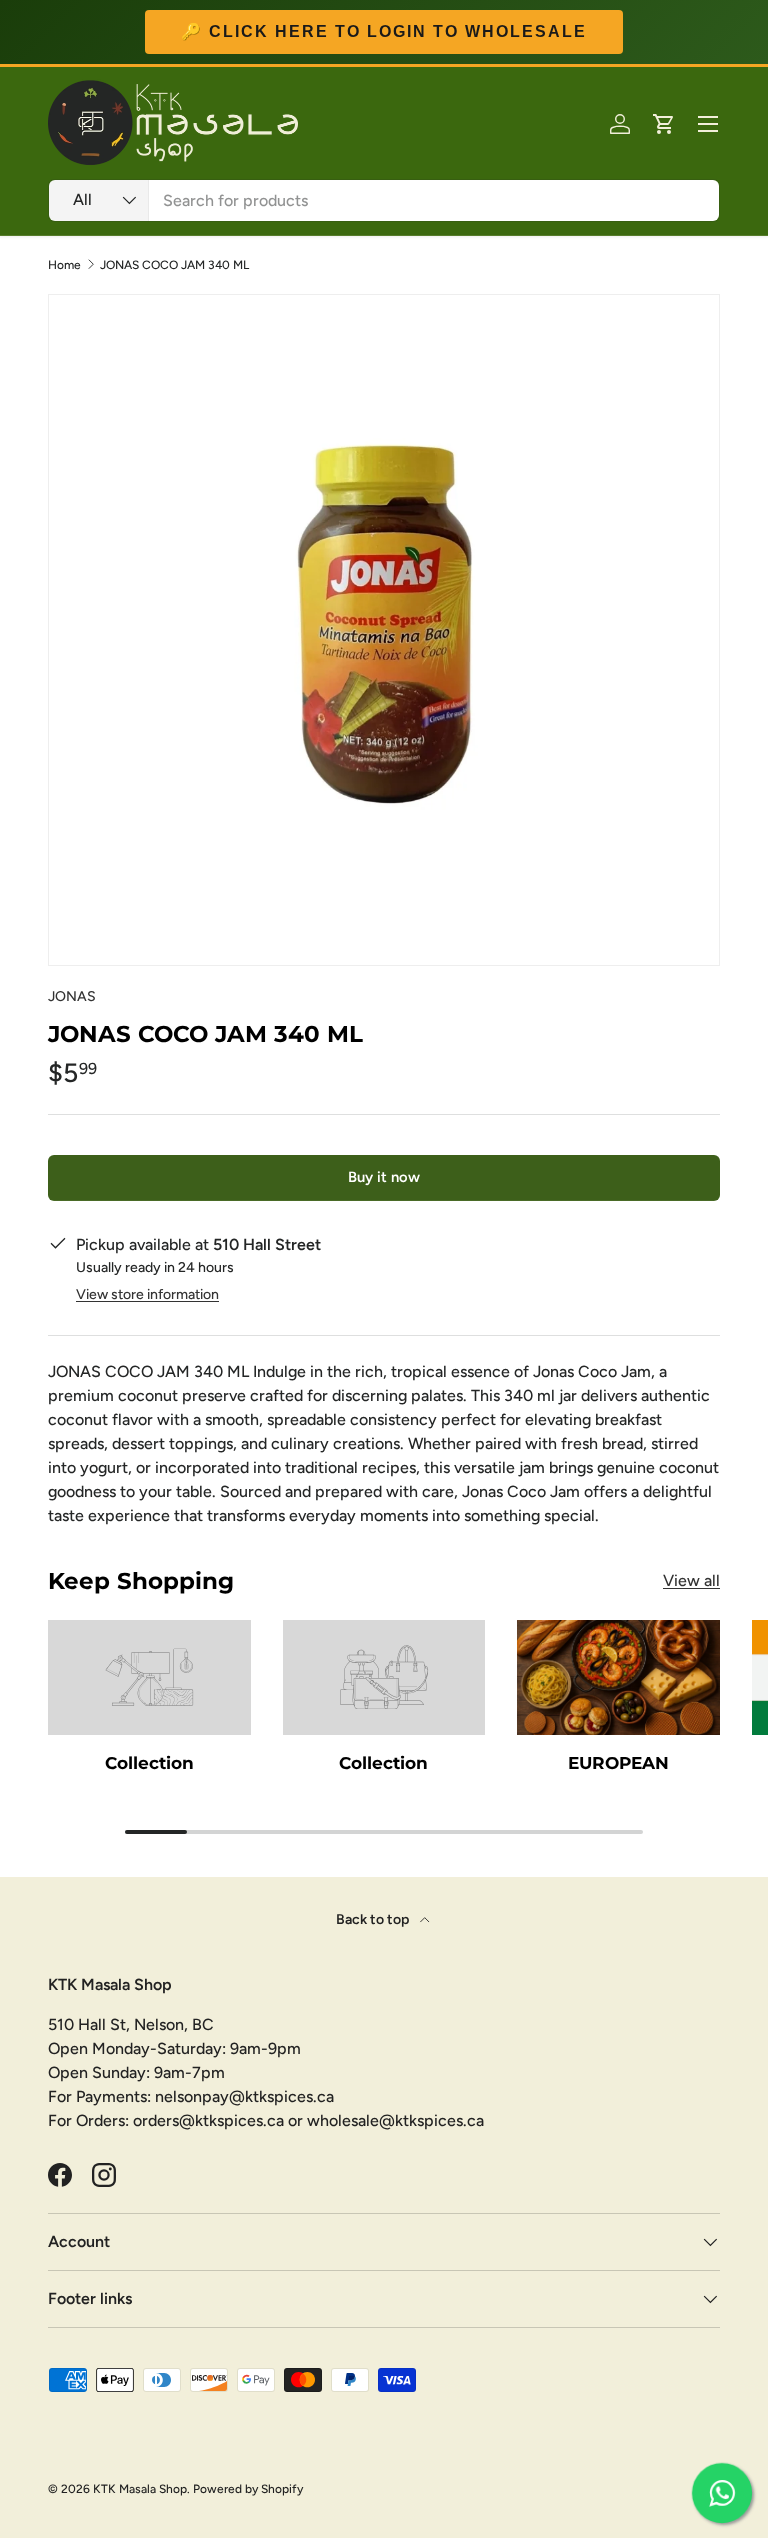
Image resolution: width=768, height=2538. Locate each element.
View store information (147, 1294)
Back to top (374, 1919)
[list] (384, 630)
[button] (664, 124)
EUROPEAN (618, 1762)
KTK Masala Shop (140, 2489)
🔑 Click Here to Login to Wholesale (384, 32)
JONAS (72, 996)
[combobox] (384, 200)
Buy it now (384, 1177)
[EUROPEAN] (618, 1677)
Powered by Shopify (248, 2489)
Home (64, 265)
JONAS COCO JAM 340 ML (174, 265)
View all (691, 1580)
